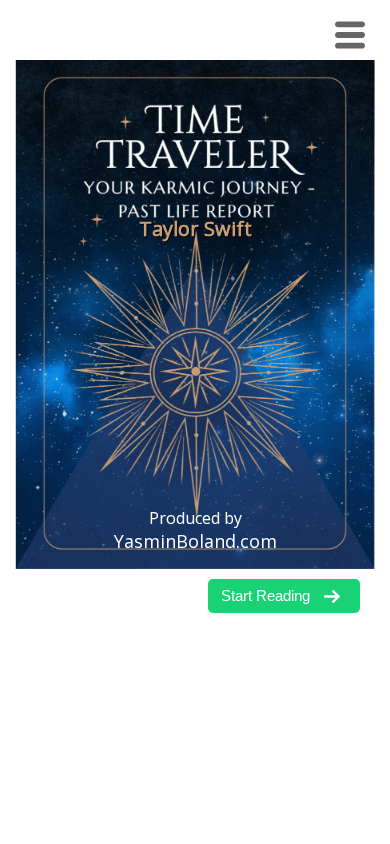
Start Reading (265, 595)
